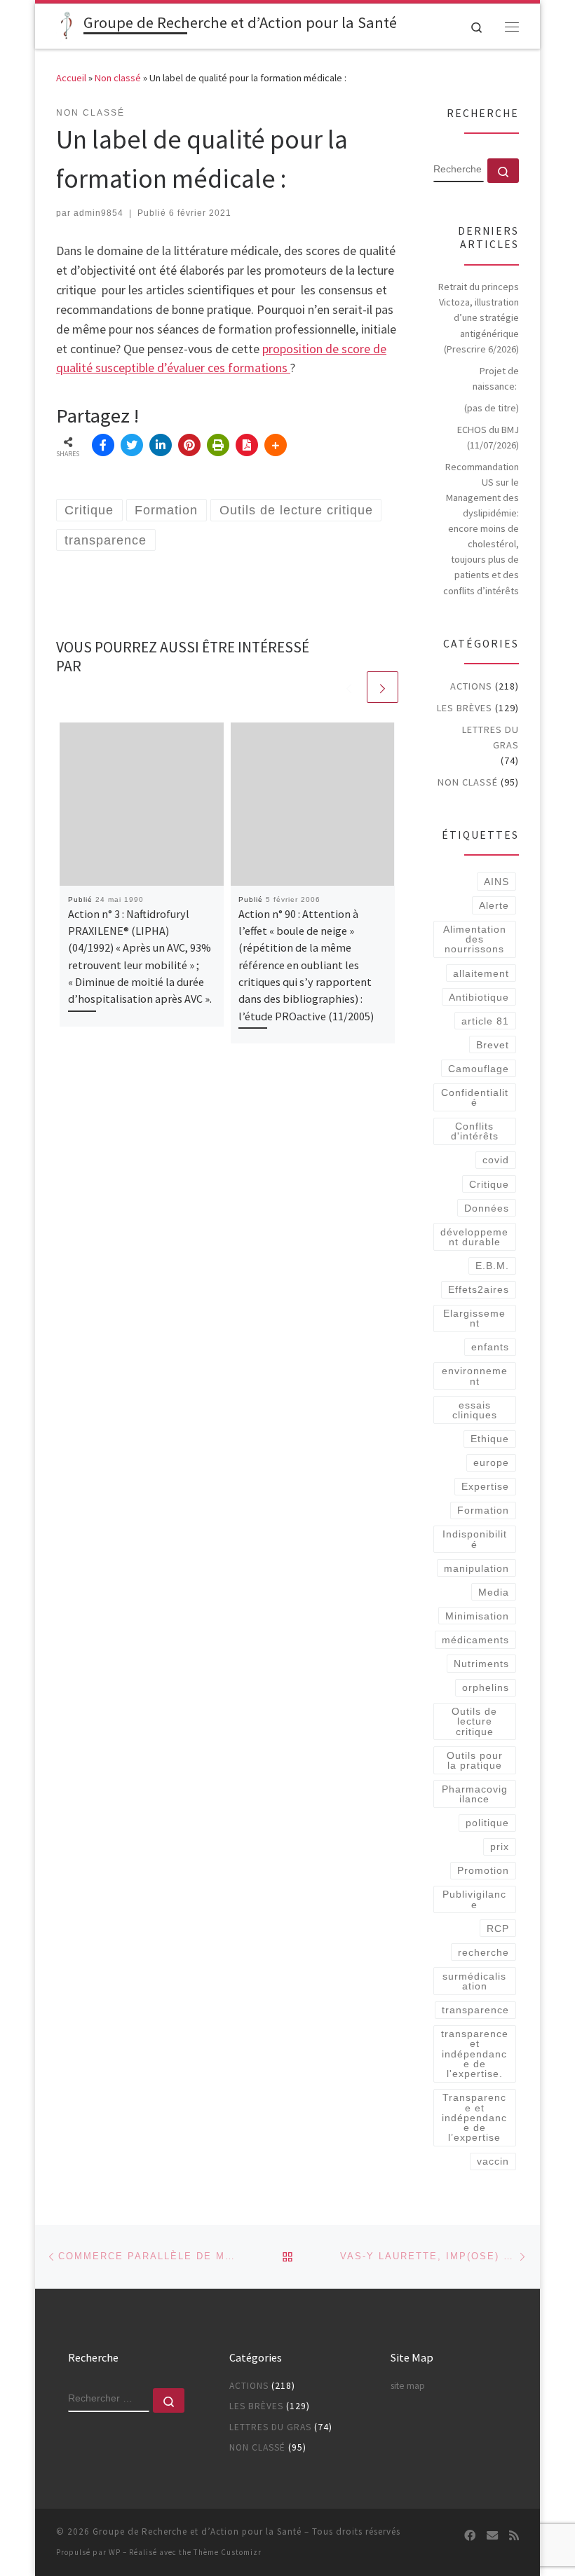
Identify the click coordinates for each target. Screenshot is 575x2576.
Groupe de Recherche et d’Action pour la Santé (197, 2532)
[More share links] (276, 445)
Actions (471, 686)
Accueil (71, 78)
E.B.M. (492, 1266)
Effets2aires (479, 1289)
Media (494, 1592)
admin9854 (99, 213)
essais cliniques (475, 1410)
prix (500, 1847)
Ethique (490, 1439)
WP (115, 2552)
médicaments (475, 1640)
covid (496, 1160)
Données (487, 1208)
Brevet (493, 1045)
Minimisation (477, 1616)
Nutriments (481, 1664)
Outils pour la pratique (475, 1760)
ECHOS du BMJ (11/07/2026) (488, 437)
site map (408, 2386)
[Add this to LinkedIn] (161, 445)
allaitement (481, 973)
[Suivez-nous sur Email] (492, 2536)
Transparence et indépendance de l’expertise (474, 2117)
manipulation (476, 1568)
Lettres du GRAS (491, 737)
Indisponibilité (475, 1539)
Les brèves (465, 708)
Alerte (494, 905)
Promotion (483, 1870)
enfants (490, 1347)
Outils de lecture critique (474, 1721)
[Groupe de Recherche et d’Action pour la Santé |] (67, 25)
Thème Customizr (228, 2552)
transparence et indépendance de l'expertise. (475, 2054)
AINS (496, 882)
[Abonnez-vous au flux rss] (514, 2536)
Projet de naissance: (496, 378)
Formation (483, 1510)
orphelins (486, 1687)
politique (487, 1823)
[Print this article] (218, 445)
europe (491, 1462)
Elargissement (474, 1318)
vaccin (493, 2161)
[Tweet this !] (132, 445)
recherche (483, 1952)
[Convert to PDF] (247, 445)
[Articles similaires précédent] (349, 687)
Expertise (485, 1486)
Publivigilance (474, 1899)
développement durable (474, 1237)
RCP (498, 1928)
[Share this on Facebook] (103, 445)
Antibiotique (479, 997)
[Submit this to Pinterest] (189, 445)
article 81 (485, 1021)
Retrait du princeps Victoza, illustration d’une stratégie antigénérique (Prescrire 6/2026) (479, 317)
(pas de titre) (492, 408)
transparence (475, 2010)
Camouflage (479, 1069)
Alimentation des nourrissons (475, 939)
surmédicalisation (474, 1981)
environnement (475, 1376)
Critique (489, 1184)
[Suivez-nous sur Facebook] (470, 2536)
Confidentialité (475, 1097)
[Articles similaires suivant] (383, 687)
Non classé (118, 78)
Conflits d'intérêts (475, 1131)
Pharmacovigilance (475, 1794)
